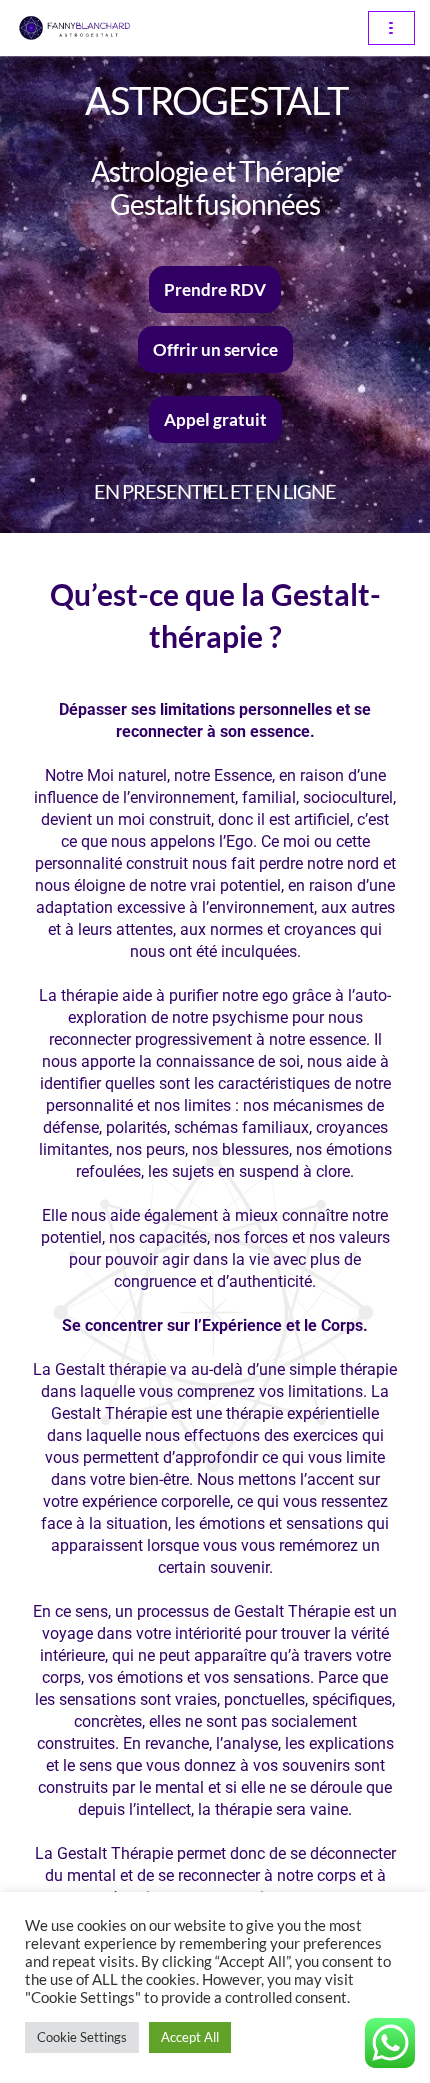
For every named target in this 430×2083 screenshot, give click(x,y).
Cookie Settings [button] (82, 2037)
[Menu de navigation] (391, 28)
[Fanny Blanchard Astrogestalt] (75, 28)
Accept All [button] (190, 2037)
